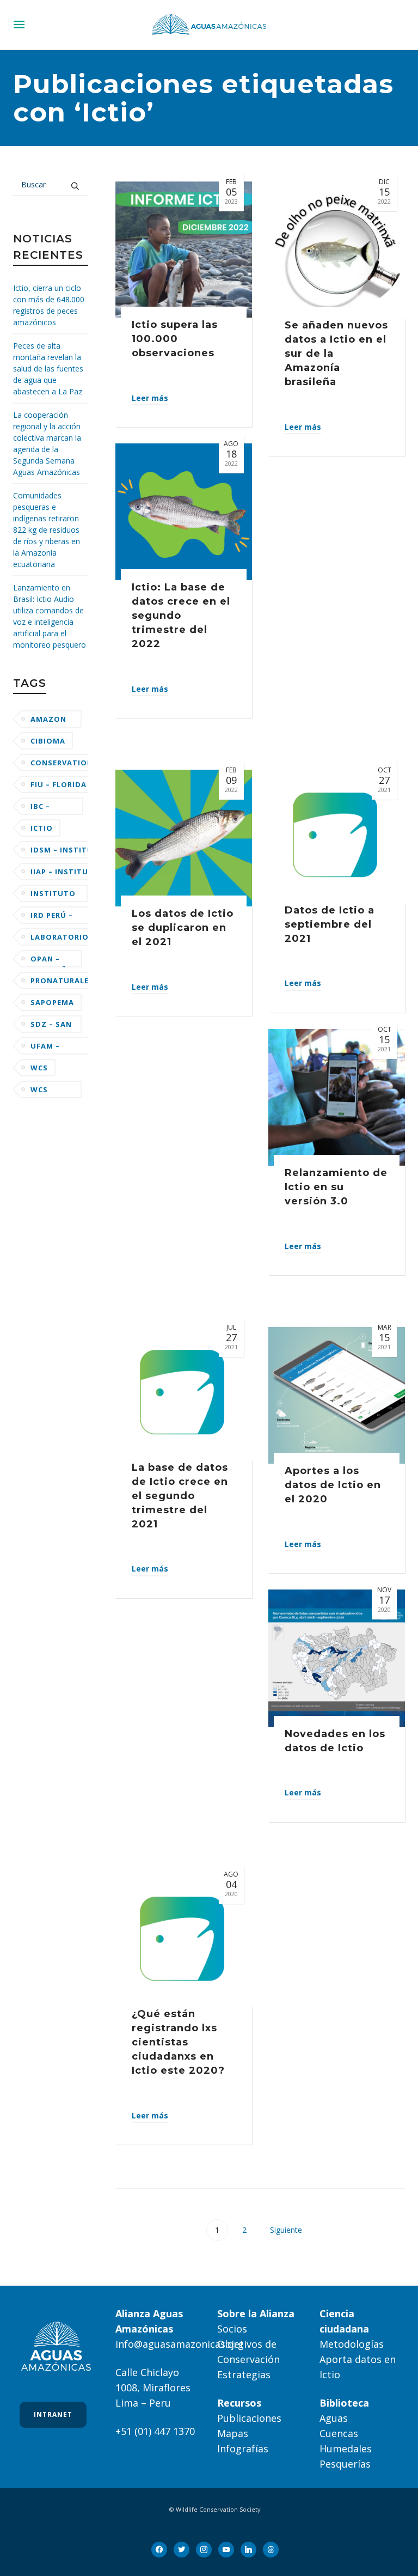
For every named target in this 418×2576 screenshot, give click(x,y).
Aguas (334, 2418)
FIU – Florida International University (63, 786)
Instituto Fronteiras (55, 895)
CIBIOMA (48, 741)
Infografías (243, 2449)
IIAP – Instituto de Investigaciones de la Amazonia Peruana (66, 873)
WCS (39, 1068)
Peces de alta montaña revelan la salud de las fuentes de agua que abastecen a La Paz (48, 369)
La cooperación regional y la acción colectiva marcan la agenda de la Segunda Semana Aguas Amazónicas (47, 443)
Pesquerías (345, 2464)
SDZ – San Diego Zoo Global (51, 1026)
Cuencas (339, 2433)
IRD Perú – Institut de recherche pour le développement (64, 917)
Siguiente (287, 2230)
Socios (232, 2329)
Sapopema (52, 1002)
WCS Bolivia (47, 1091)
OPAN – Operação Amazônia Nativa (53, 961)
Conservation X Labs (62, 765)
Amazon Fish (48, 721)
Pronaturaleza (65, 981)
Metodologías (352, 2344)
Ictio (42, 828)
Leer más (150, 398)
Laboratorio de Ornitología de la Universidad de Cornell (60, 939)
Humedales (346, 2449)
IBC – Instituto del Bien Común (53, 808)
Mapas (233, 2433)
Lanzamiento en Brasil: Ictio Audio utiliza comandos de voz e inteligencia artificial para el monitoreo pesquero (50, 616)
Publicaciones (249, 2418)
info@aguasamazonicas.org (180, 2344)
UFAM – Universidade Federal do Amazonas (60, 1048)
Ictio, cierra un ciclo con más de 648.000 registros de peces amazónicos (49, 305)
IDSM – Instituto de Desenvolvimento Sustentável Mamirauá (70, 852)
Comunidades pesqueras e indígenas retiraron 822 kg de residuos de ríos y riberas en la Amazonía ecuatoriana (47, 530)
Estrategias (244, 2374)
